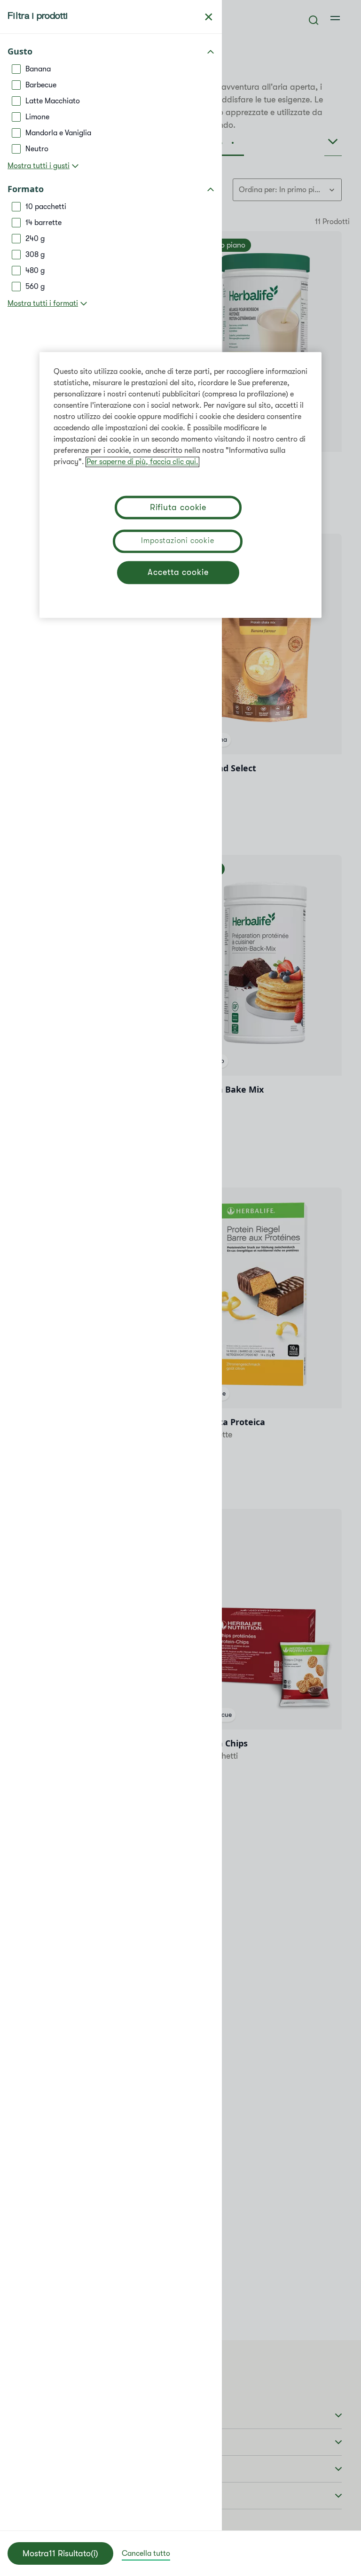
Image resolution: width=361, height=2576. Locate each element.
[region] (180, 485)
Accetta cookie (178, 573)
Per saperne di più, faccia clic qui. (142, 462)
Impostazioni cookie (177, 541)
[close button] (209, 17)
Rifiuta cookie (178, 508)
